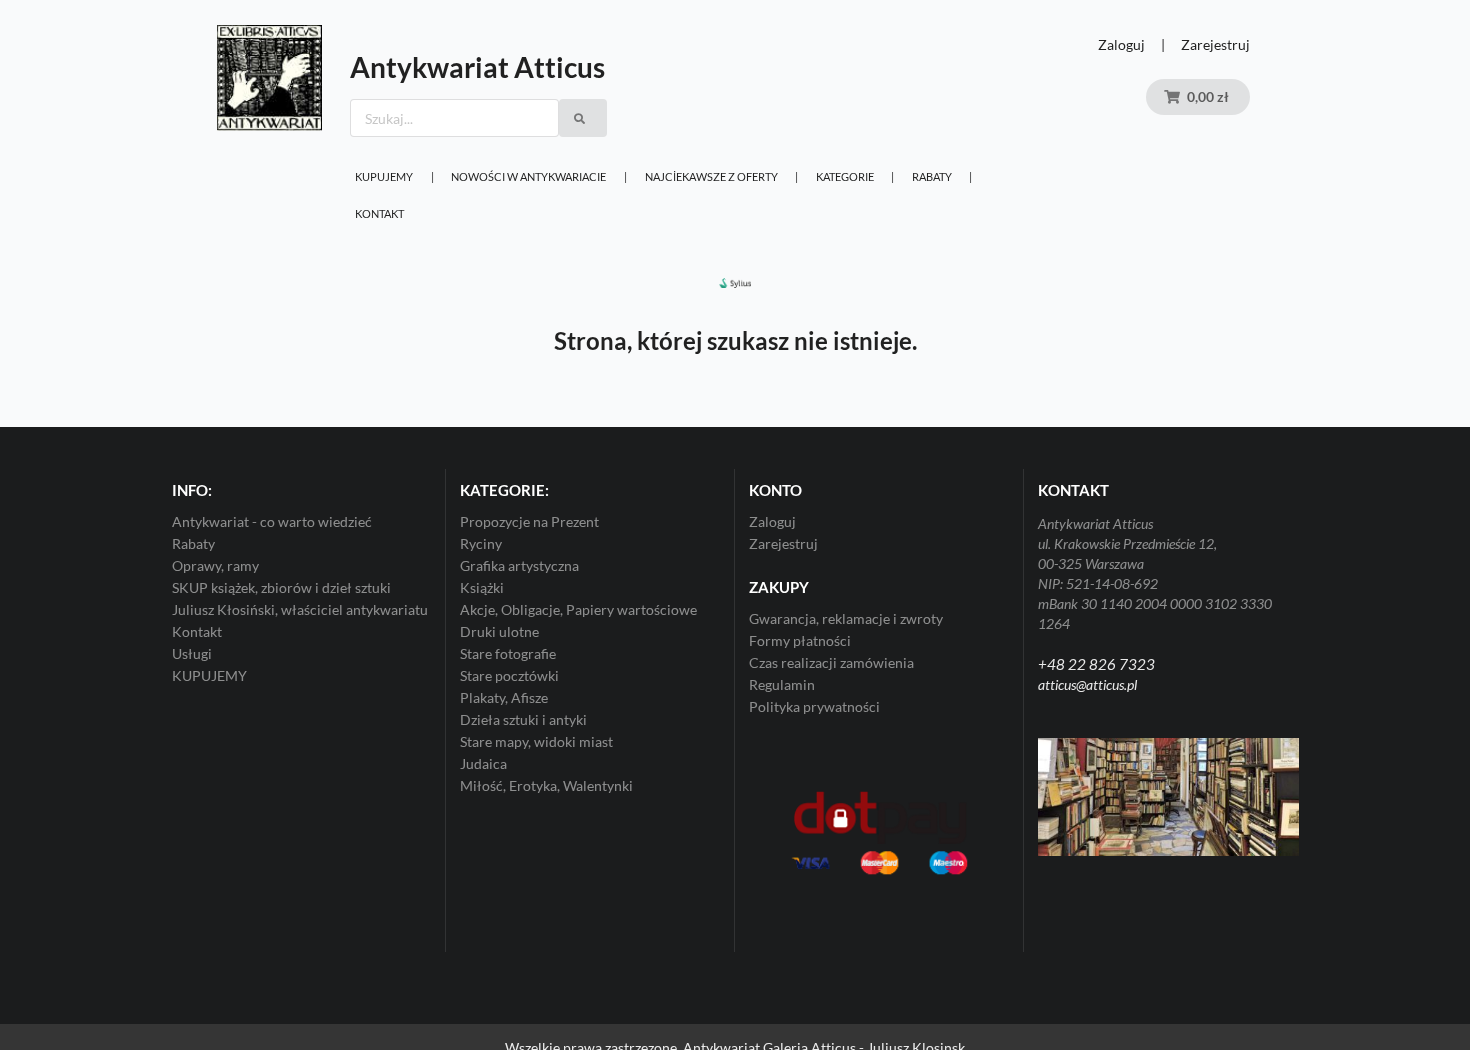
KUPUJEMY (384, 176)
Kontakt (379, 213)
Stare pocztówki (509, 675)
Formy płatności (800, 640)
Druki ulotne (499, 631)
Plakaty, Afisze (504, 697)
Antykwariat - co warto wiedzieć (272, 522)
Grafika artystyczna (519, 565)
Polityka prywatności (814, 706)
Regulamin (782, 684)
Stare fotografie (508, 653)
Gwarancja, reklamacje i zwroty (846, 619)
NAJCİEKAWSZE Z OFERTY (711, 176)
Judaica (483, 763)
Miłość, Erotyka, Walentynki (546, 785)
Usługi (192, 653)
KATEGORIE (845, 176)
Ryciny (481, 543)
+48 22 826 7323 (1096, 664)
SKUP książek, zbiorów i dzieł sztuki (281, 587)
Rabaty (932, 176)
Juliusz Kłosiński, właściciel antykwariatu (300, 609)
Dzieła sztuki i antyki (523, 719)
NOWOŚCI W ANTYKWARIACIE (528, 176)
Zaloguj (1121, 44)
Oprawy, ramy (215, 565)
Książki (482, 587)
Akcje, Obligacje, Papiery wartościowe (578, 609)
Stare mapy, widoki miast (536, 741)
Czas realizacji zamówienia (831, 662)
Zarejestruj (1215, 44)
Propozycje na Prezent (529, 522)
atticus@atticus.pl (1087, 684)
